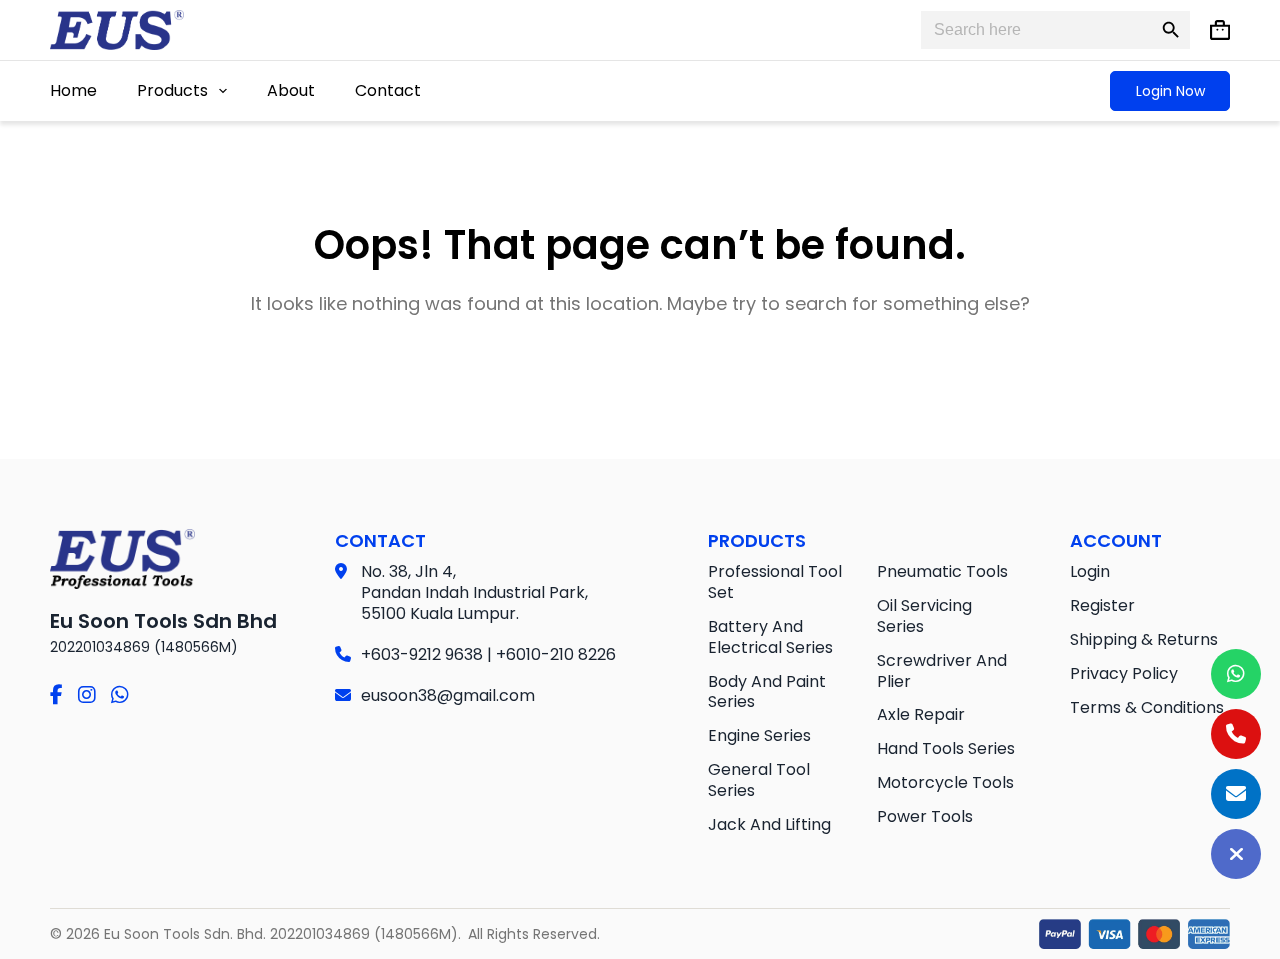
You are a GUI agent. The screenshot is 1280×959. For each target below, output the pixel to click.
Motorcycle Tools (945, 782)
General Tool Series (759, 780)
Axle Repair (921, 714)
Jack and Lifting (769, 824)
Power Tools (925, 816)
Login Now (1170, 91)
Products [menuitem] (172, 90)
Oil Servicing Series (924, 616)
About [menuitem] (291, 90)
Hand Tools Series (946, 748)
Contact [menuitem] (388, 90)
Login (1090, 571)
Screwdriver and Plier (942, 671)
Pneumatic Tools (942, 571)
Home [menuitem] (73, 90)
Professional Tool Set (775, 582)
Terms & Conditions (1147, 707)
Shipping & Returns (1144, 639)
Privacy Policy (1124, 673)
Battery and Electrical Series (770, 637)
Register (1102, 605)
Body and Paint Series (767, 692)
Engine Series (759, 735)
